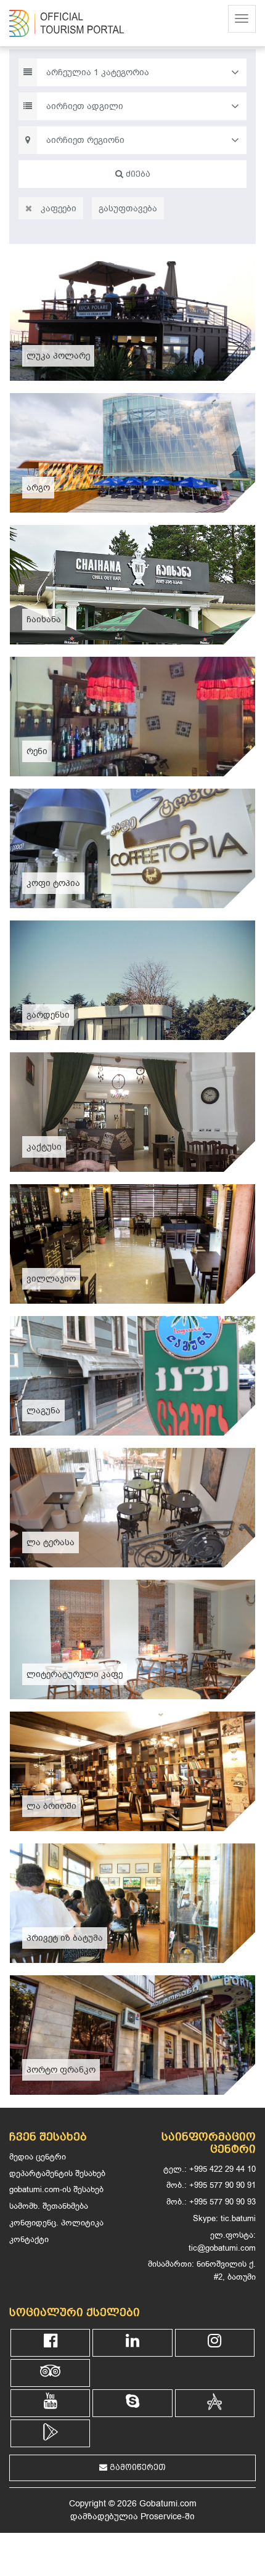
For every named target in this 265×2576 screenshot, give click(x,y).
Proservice (161, 2517)
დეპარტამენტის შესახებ (57, 2173)
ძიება (137, 174)
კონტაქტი (29, 2239)
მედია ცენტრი (38, 2157)
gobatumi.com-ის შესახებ (56, 2189)
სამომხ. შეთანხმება (49, 2206)
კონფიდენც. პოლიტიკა (56, 2223)
